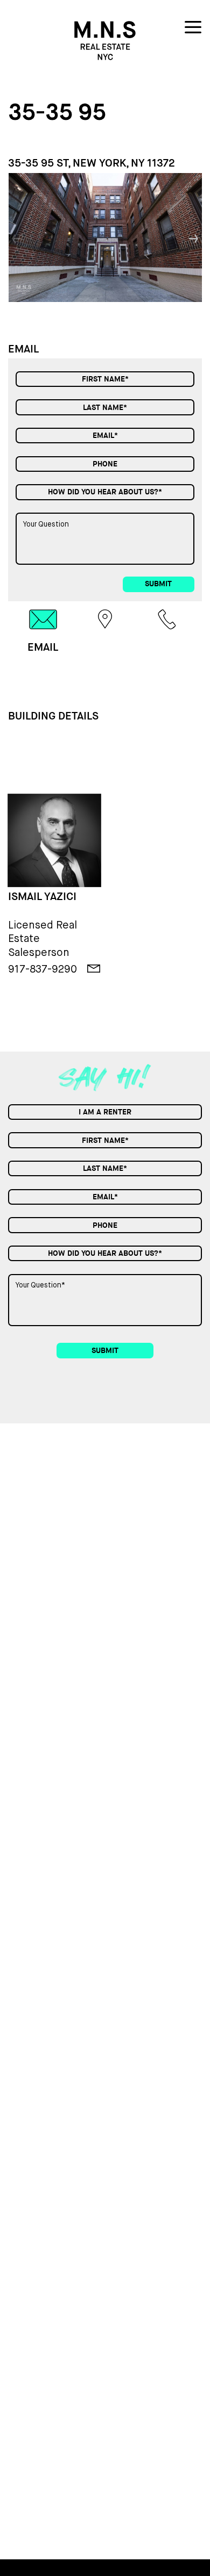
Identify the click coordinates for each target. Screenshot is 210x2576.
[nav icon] (193, 29)
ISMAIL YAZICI (42, 897)
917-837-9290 (43, 969)
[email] (94, 969)
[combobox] (105, 492)
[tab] (43, 631)
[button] (194, 237)
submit (158, 584)
